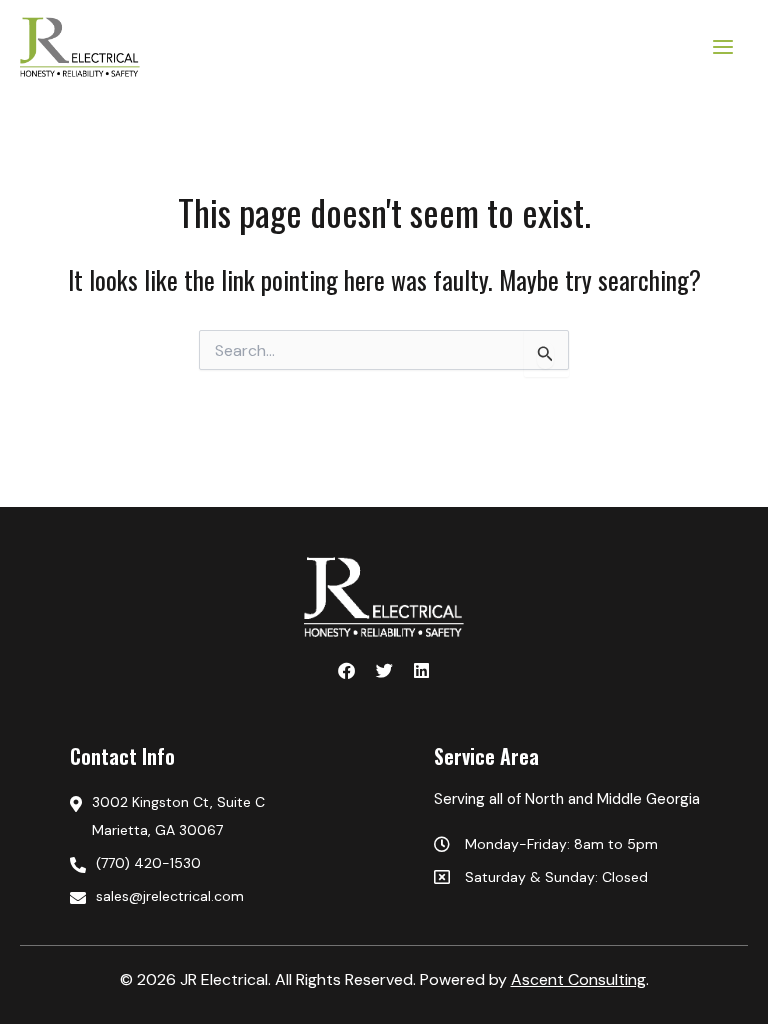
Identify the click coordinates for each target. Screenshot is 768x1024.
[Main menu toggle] (724, 47)
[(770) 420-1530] (227, 863)
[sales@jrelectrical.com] (227, 896)
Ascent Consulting (578, 979)
